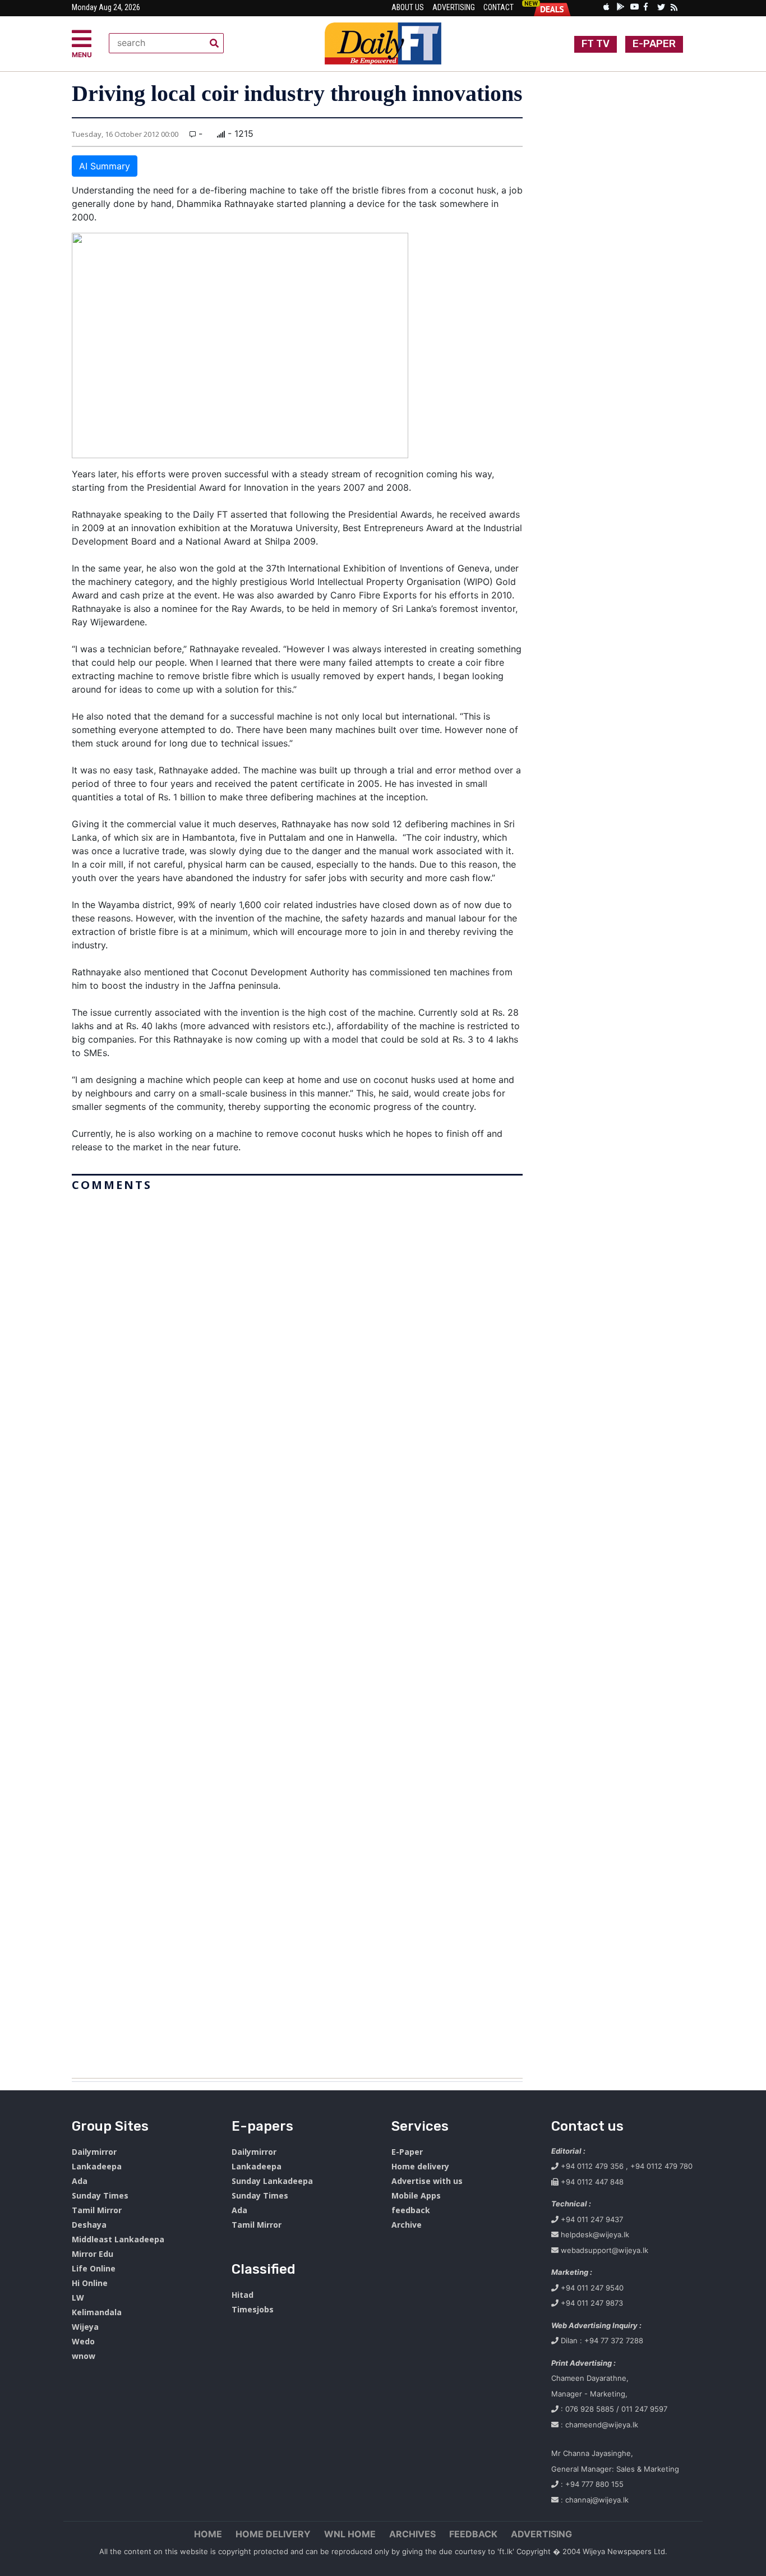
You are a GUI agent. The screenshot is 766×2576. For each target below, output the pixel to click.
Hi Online (90, 2283)
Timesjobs (253, 2309)
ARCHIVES (412, 2534)
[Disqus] (297, 1630)
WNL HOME (350, 2534)
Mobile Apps (416, 2195)
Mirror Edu (93, 2254)
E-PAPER (654, 44)
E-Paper (407, 2152)
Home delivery (420, 2166)
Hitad (243, 2295)
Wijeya (85, 2327)
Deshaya (89, 2225)
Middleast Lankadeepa (118, 2239)
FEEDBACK (473, 2534)
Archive (407, 2225)
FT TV (596, 44)
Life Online (94, 2268)
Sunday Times (100, 2195)
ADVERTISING (541, 2534)
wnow (84, 2356)
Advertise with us (427, 2181)
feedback (411, 2210)
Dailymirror (94, 2152)
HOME (208, 2534)
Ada (80, 2181)
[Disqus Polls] (297, 1337)
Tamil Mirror (97, 2210)
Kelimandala (97, 2312)
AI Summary (105, 166)
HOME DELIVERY (273, 2534)
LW (78, 2298)
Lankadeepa (97, 2166)
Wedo (83, 2341)
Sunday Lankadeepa (272, 2181)
